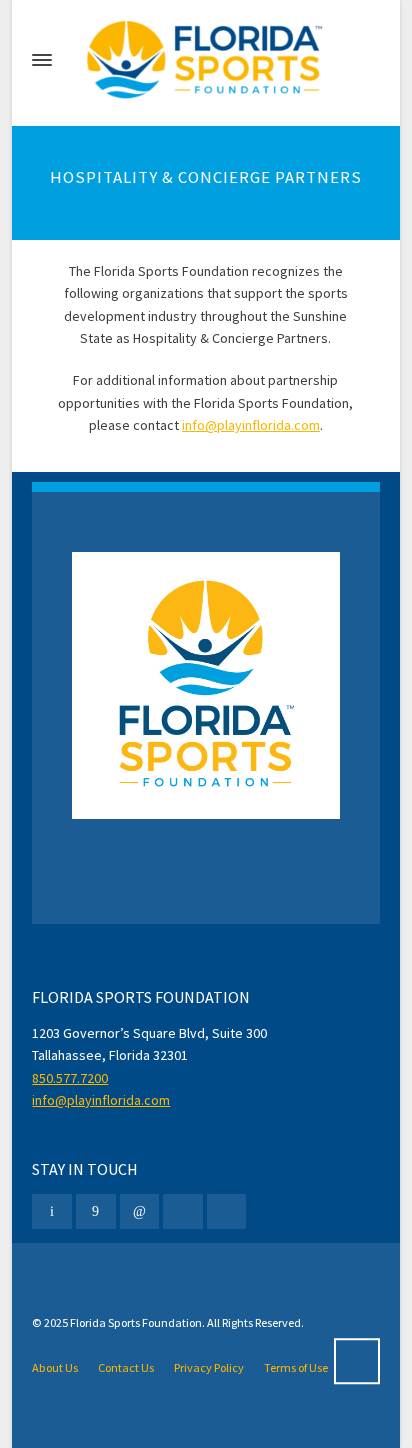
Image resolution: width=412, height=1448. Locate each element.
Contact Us (126, 1367)
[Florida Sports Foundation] (205, 60)
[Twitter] (52, 1211)
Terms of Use (296, 1367)
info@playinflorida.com (251, 425)
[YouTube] (227, 1211)
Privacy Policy (209, 1367)
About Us (55, 1367)
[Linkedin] (140, 1211)
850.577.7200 (70, 1078)
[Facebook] (96, 1211)
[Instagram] (183, 1211)
